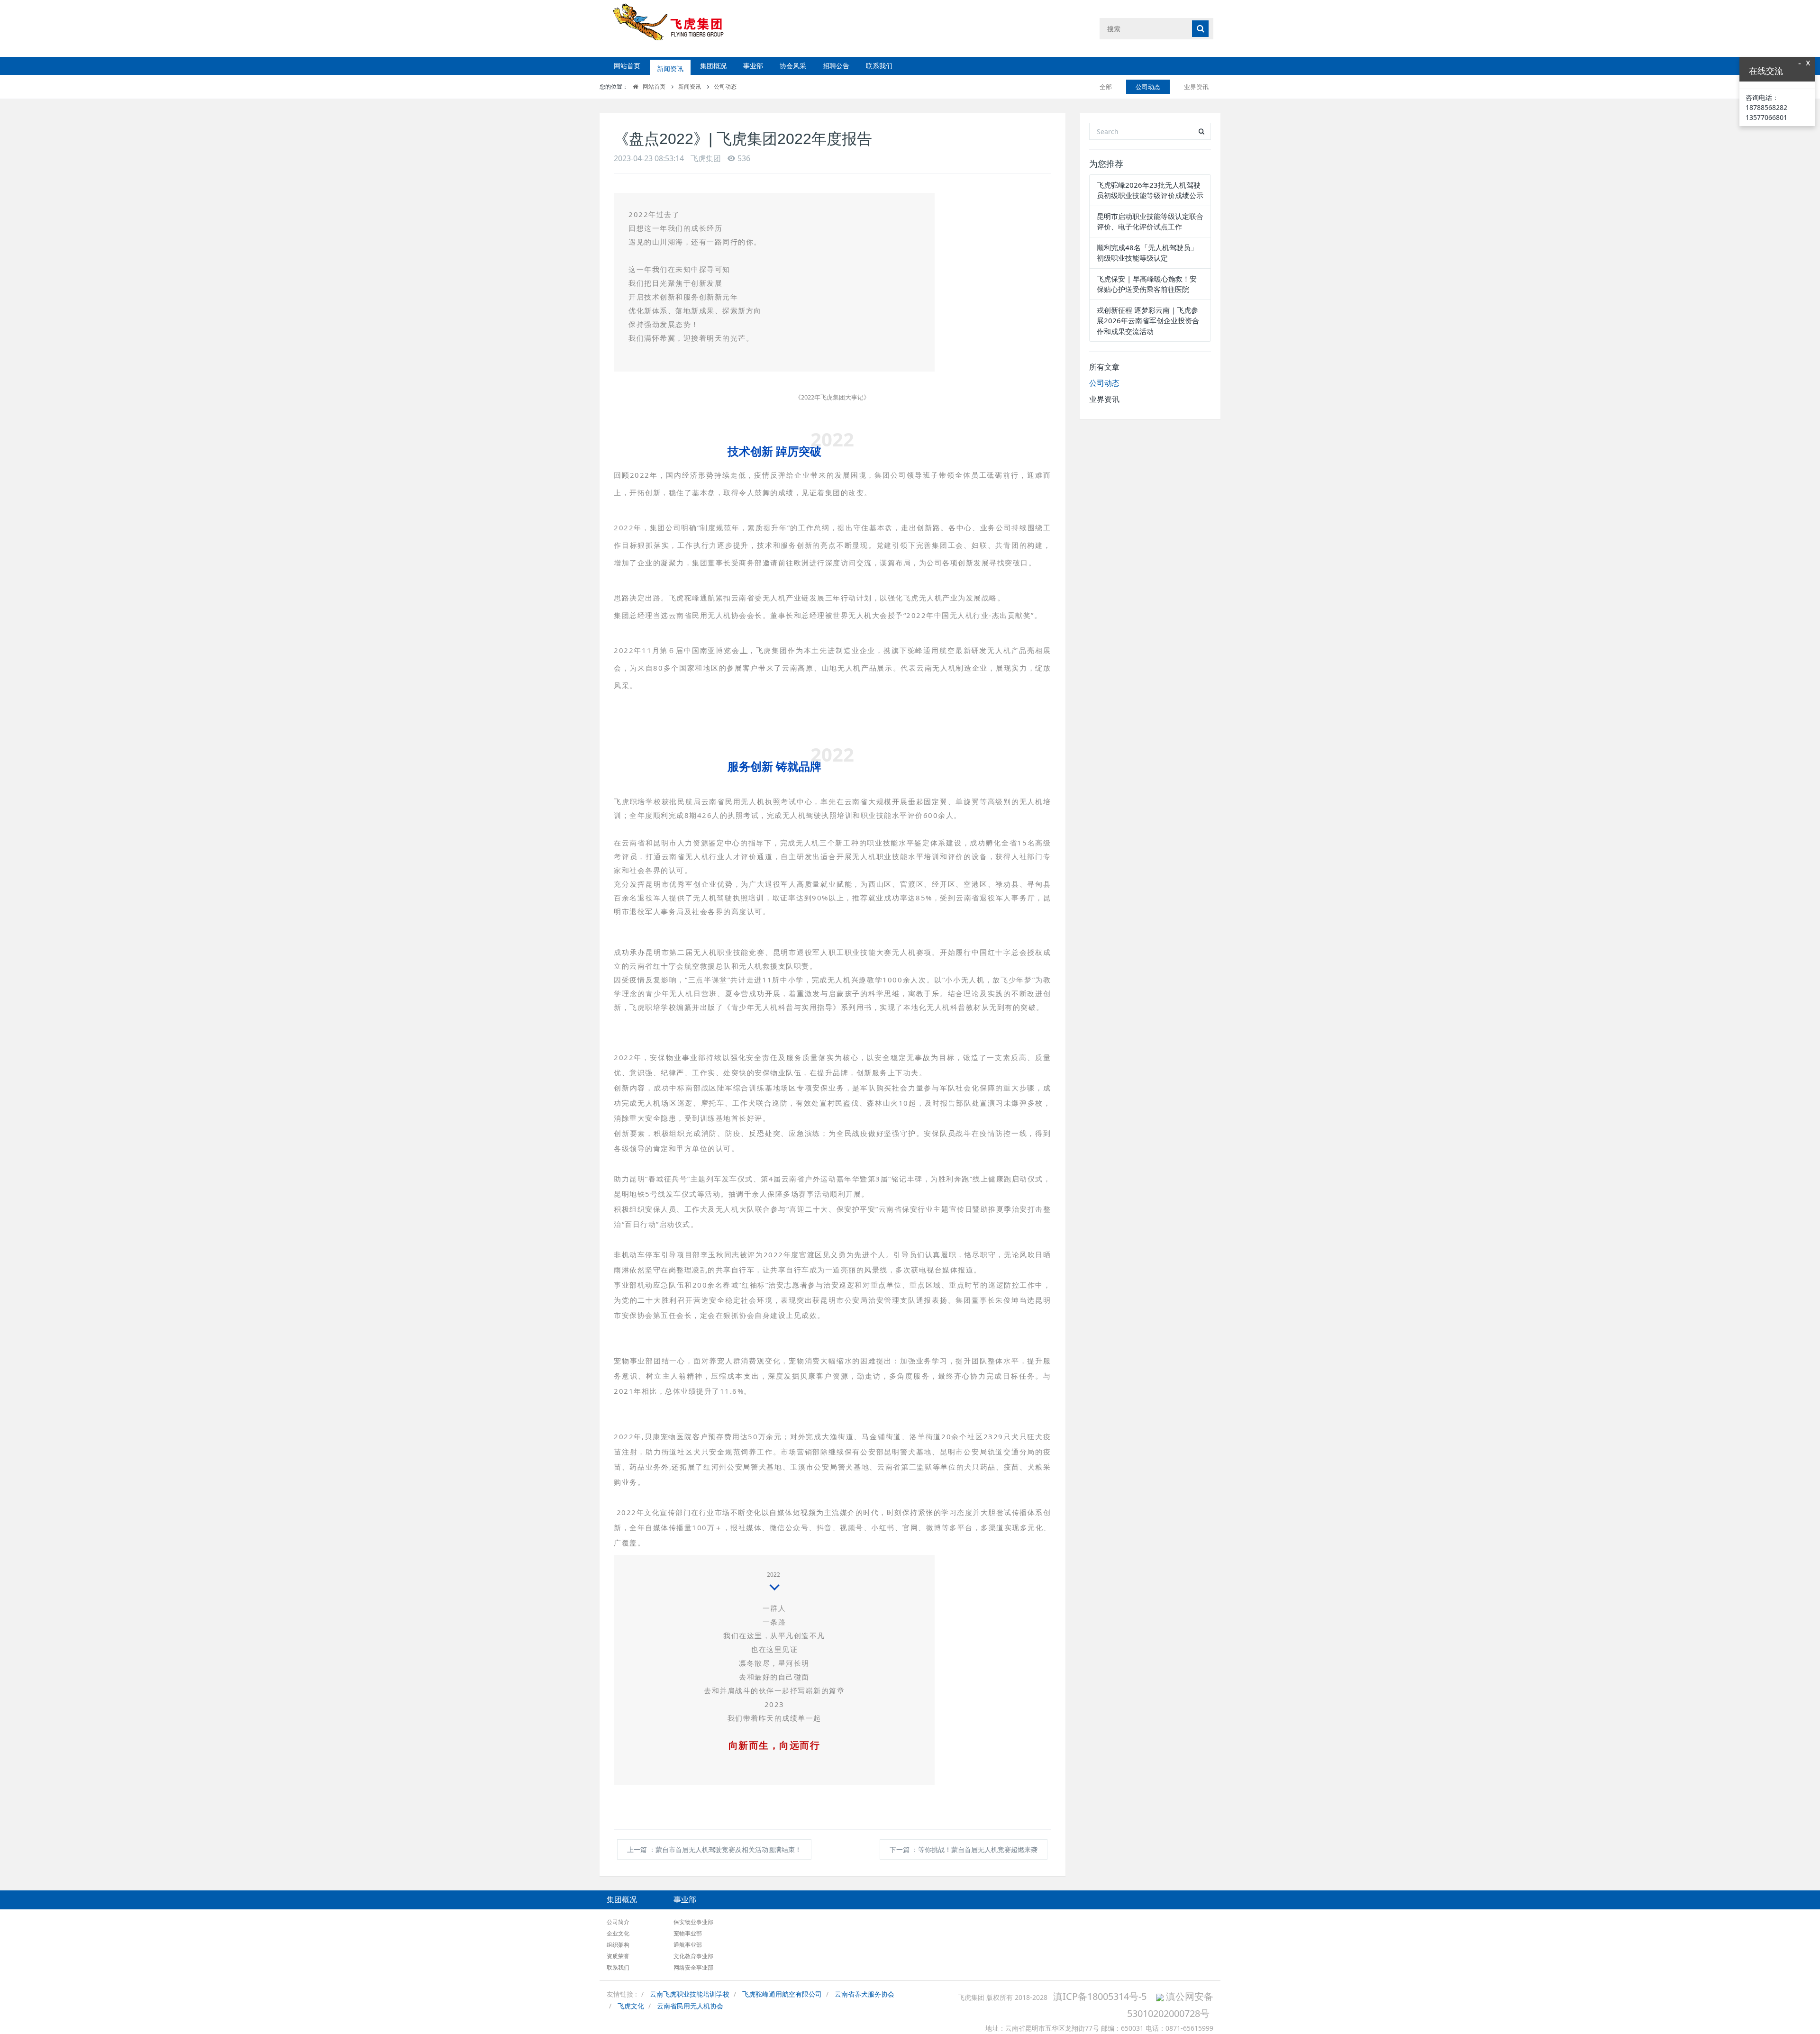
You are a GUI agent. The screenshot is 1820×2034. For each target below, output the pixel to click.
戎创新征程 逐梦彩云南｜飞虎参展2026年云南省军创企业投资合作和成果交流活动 (1148, 321)
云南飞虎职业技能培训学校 (690, 1994)
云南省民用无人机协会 (690, 2006)
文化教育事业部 (693, 1956)
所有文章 (1104, 367)
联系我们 (879, 66)
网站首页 (627, 66)
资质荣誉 (618, 1956)
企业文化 (618, 1933)
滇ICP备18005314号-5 (1100, 1996)
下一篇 (964, 1849)
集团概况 (713, 66)
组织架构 (618, 1945)
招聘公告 (836, 66)
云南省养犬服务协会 (864, 1994)
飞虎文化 (631, 2006)
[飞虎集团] (677, 28)
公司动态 (725, 86)
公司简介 (618, 1922)
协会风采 (793, 66)
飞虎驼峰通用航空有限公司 (782, 1994)
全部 (1106, 87)
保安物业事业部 (693, 1922)
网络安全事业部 (693, 1967)
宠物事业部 (688, 1933)
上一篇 (714, 1849)
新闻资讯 (670, 66)
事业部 (753, 66)
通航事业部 (688, 1945)
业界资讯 (1196, 87)
